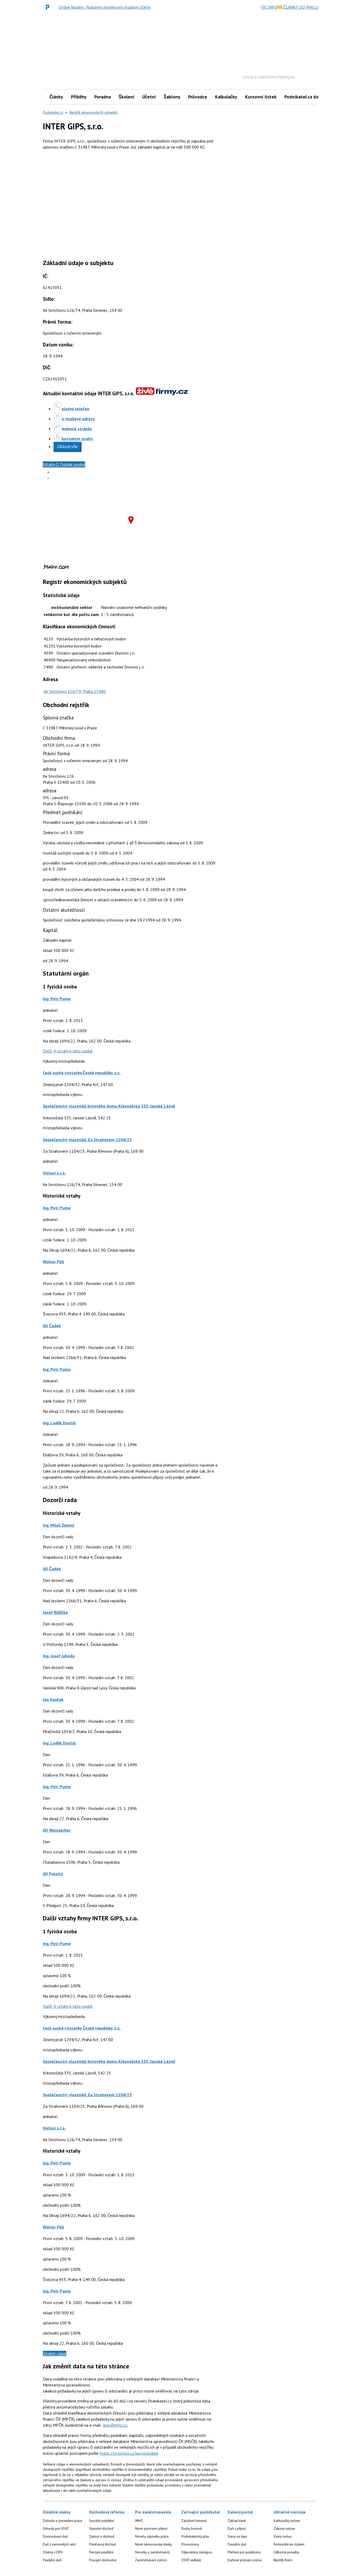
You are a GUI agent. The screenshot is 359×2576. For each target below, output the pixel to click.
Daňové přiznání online (245, 2560)
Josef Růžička (55, 1612)
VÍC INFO (269, 7)
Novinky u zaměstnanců (153, 2552)
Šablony (172, 97)
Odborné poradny (286, 2552)
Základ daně (237, 2521)
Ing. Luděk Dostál (59, 1423)
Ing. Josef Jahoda (59, 1656)
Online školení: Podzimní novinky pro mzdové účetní (105, 7)
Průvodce (198, 97)
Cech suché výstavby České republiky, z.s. (82, 1073)
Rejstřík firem (283, 2560)
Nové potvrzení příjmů (151, 2529)
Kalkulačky (226, 97)
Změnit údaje (55, 2353)
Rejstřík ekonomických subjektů (93, 112)
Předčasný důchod (102, 2544)
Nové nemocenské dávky (153, 2544)
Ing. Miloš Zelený (59, 1525)
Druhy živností (192, 2529)
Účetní (149, 97)
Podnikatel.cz (53, 112)
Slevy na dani (237, 2537)
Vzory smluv (283, 2537)
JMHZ (139, 2521)
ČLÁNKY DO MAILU (300, 7)
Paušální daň (52, 2560)
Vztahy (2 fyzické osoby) (64, 464)
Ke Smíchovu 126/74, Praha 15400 (75, 691)
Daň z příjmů (237, 2529)
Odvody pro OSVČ (56, 2529)
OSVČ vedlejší (191, 2560)
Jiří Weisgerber (57, 1830)
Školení (127, 97)
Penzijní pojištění (101, 2552)
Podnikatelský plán (195, 2537)
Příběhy (79, 97)
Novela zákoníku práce (152, 2537)
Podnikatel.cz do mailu (308, 97)
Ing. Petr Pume (57, 999)
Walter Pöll (53, 1262)
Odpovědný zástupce (197, 2552)
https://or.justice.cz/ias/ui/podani (129, 2453)
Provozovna (190, 2544)
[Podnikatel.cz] (49, 7)
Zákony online (284, 2529)
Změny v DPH (53, 2552)
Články (56, 97)
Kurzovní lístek (261, 97)
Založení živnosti (194, 2521)
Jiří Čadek (52, 1326)
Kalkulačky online (287, 2521)
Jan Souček (53, 1699)
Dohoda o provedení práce (63, 2521)
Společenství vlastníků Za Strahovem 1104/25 (87, 1140)
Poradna (103, 97)
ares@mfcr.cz (115, 2425)
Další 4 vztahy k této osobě (68, 1051)
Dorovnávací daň (55, 2537)
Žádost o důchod (102, 2537)
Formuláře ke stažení (289, 2544)
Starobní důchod (101, 2529)
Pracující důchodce (103, 2560)
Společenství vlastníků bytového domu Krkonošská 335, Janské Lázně (109, 1106)
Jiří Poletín (53, 1874)
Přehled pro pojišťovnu (244, 2552)
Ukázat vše (67, 447)
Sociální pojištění (102, 2521)
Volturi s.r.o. (54, 1173)
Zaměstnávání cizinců (151, 2560)
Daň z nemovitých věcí (59, 2544)
